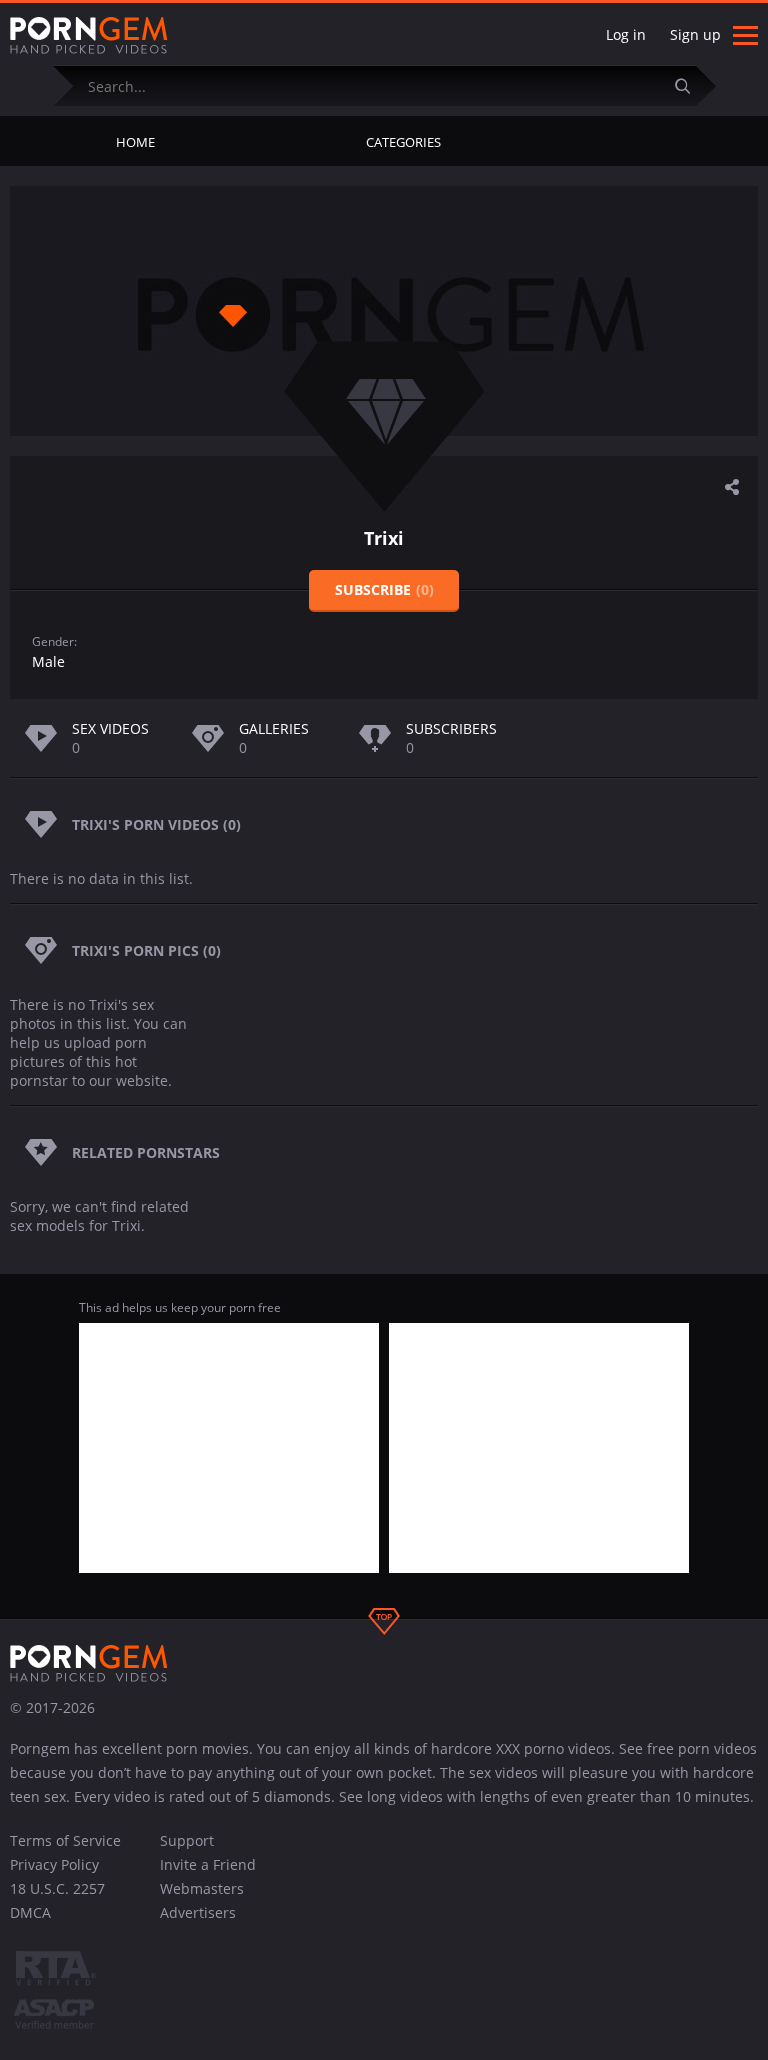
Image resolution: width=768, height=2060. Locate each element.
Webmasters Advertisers (202, 1900)
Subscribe (384, 589)
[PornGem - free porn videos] (89, 36)
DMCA (30, 1912)
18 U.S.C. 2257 (57, 1888)
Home (135, 142)
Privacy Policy (54, 1864)
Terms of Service (65, 1840)
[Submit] (691, 85)
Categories (403, 142)
